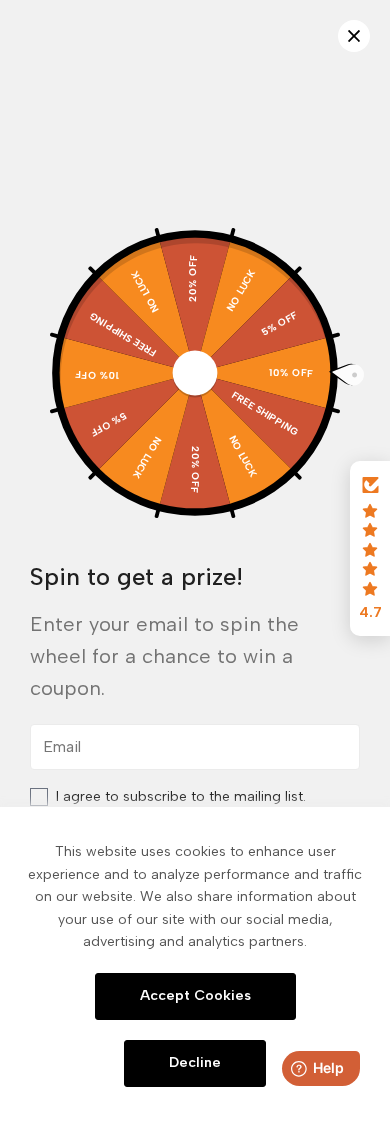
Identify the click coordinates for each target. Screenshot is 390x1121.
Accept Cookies (195, 995)
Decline (195, 1062)
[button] (370, 549)
